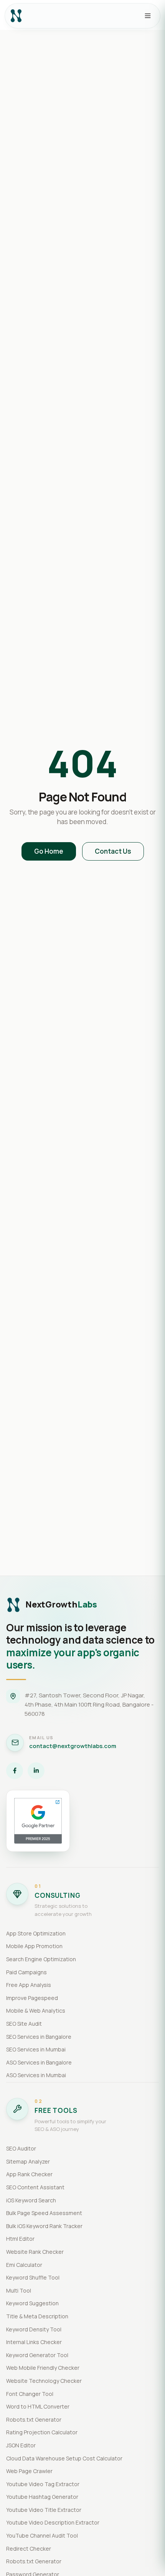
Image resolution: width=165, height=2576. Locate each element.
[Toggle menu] (148, 16)
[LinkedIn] (36, 1771)
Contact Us (113, 851)
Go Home (49, 851)
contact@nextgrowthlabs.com (73, 1746)
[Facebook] (15, 1771)
